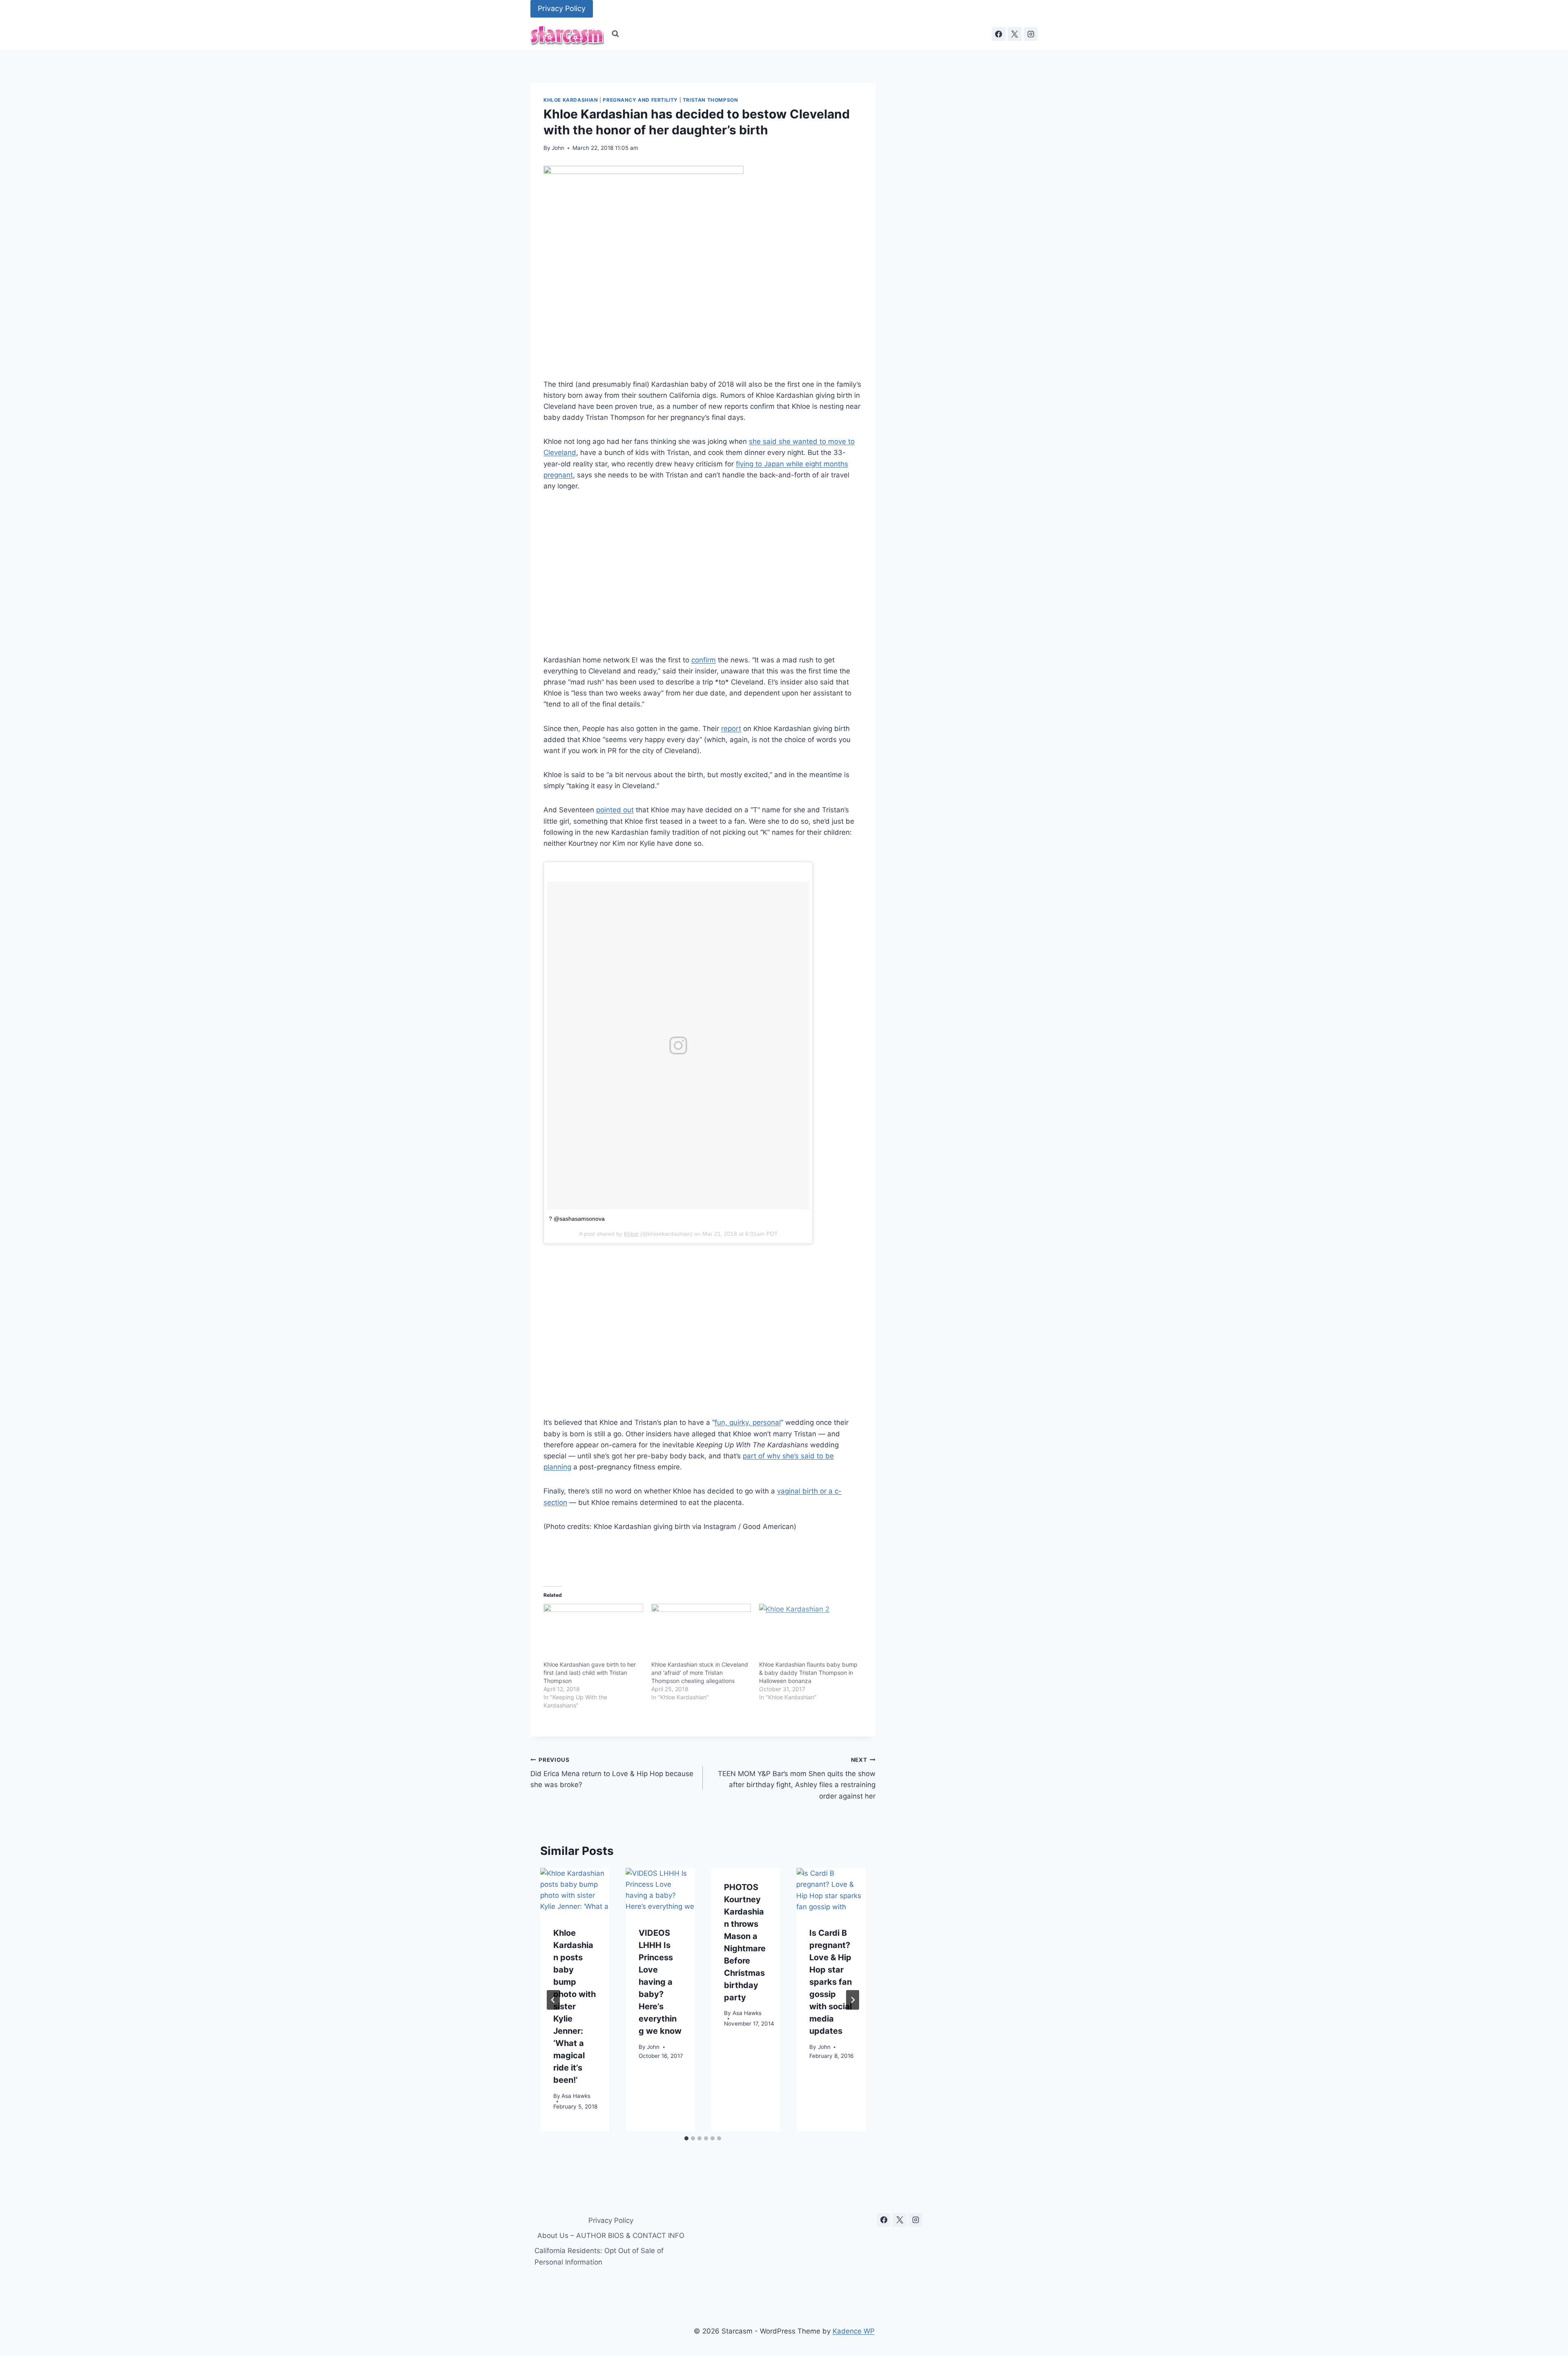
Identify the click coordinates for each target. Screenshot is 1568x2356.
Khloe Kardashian (571, 100)
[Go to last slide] (553, 2000)
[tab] (686, 2138)
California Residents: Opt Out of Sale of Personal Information (599, 2256)
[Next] (853, 2000)
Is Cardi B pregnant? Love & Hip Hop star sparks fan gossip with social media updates (831, 1982)
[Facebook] (999, 34)
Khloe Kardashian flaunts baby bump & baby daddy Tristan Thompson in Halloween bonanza (808, 1673)
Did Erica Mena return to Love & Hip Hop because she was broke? (612, 1773)
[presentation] (575, 1891)
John (558, 148)
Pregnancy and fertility (640, 100)
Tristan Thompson (710, 100)
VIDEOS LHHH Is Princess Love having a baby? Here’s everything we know (660, 1982)
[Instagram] (1031, 34)
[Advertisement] (703, 573)
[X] (1015, 34)
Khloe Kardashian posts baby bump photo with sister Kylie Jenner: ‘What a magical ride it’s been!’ (575, 2007)
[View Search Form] (615, 34)
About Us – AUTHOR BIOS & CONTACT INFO (611, 2236)
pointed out (615, 810)
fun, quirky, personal (748, 1422)
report (731, 729)
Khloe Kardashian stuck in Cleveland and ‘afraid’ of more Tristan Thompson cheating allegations (700, 1673)
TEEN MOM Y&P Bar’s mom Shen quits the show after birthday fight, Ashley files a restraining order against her (796, 1778)
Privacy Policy (562, 8)
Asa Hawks (576, 2096)
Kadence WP (854, 2331)
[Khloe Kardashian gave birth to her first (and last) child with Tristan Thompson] (593, 1632)
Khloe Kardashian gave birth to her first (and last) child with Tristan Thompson (590, 1673)
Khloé (631, 1234)
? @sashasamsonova (577, 1219)
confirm (704, 660)
